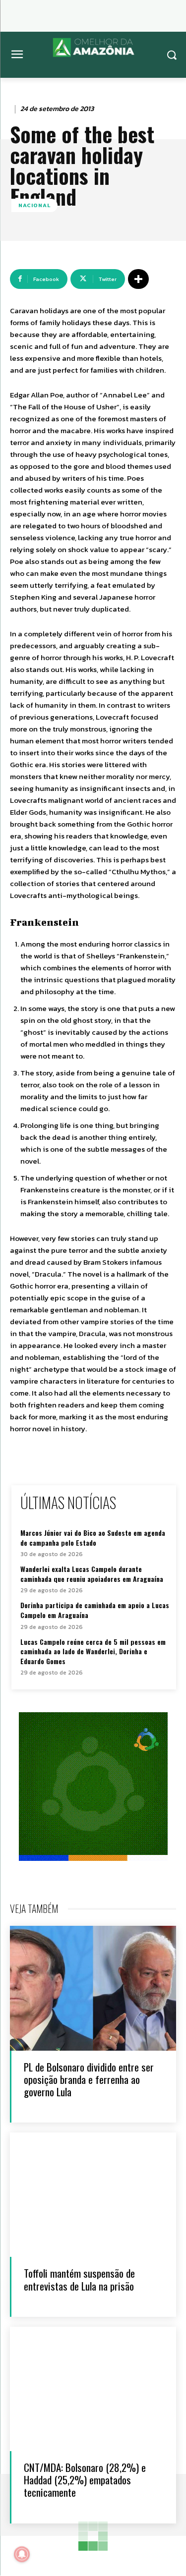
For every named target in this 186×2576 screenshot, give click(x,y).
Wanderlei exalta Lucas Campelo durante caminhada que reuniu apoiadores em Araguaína (92, 1574)
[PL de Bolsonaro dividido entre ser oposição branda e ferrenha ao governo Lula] (93, 1988)
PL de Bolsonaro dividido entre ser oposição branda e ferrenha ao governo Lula (89, 2079)
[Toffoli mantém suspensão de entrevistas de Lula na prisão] (93, 2195)
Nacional (34, 205)
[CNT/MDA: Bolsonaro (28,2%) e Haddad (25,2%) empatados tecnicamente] (93, 2389)
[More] (138, 279)
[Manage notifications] (22, 2554)
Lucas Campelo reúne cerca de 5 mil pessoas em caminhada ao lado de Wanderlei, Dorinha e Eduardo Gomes (93, 1651)
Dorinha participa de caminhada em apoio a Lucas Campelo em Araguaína (95, 1610)
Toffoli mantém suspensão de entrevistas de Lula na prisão (79, 2279)
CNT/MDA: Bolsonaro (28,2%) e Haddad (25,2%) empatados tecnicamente (85, 2480)
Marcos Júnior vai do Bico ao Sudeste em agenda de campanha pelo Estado (93, 1538)
